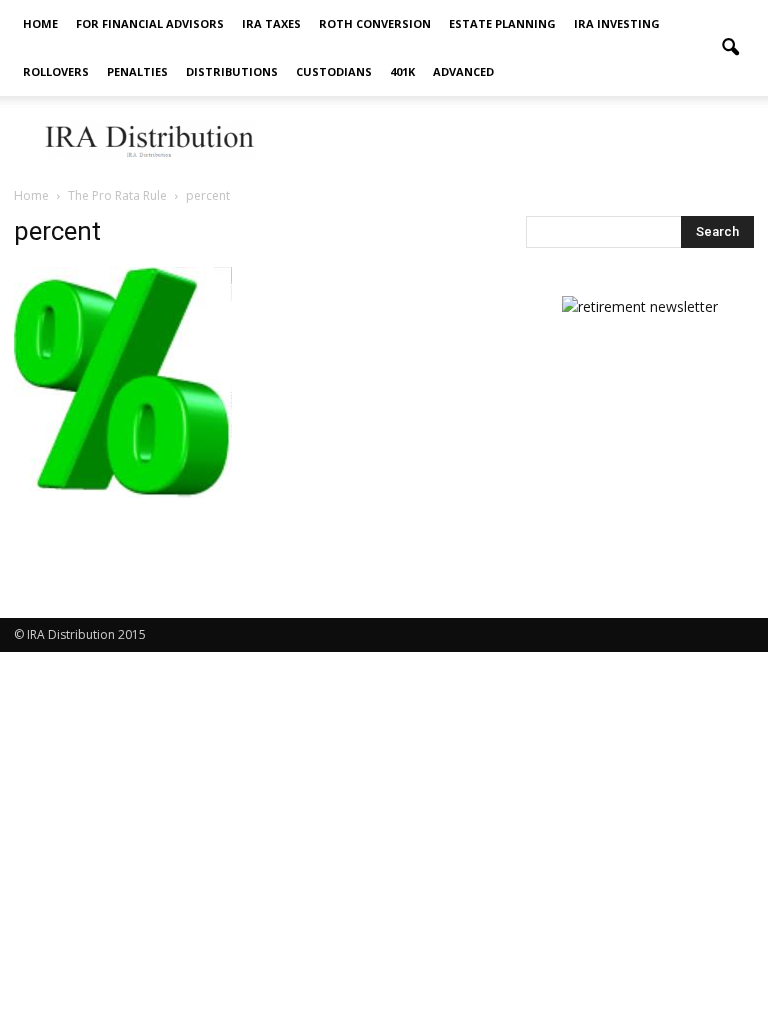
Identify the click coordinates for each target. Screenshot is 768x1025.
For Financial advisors (150, 23)
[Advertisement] (519, 140)
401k (402, 71)
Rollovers (56, 71)
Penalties (137, 71)
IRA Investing (617, 23)
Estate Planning (502, 23)
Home (40, 23)
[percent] (123, 493)
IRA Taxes (271, 23)
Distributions (232, 71)
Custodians (334, 71)
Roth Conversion (375, 23)
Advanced (463, 71)
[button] (730, 48)
